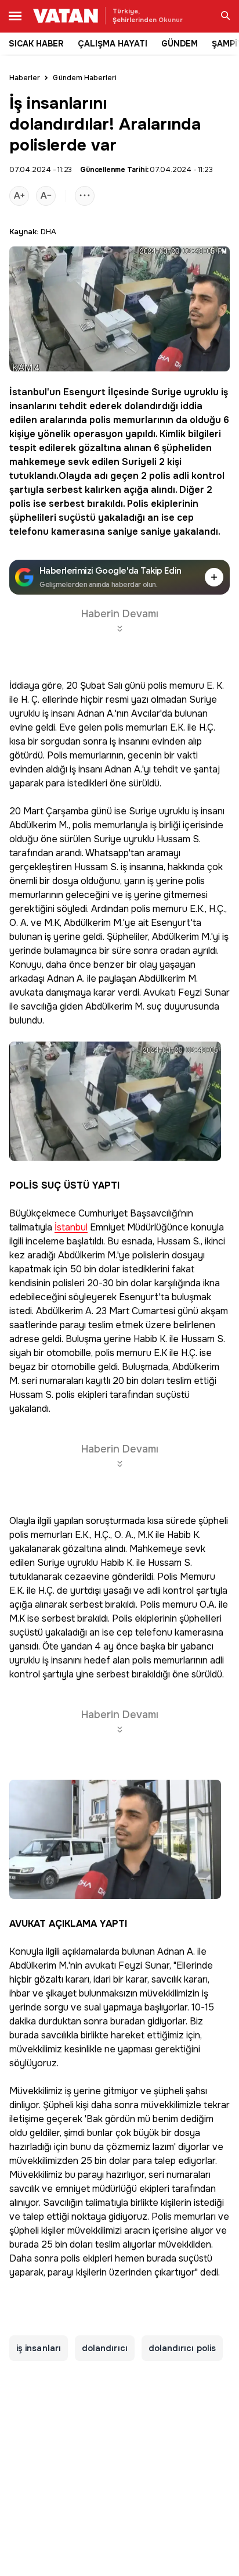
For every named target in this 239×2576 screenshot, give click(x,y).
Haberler (25, 78)
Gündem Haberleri (85, 78)
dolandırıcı (105, 2348)
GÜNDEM (180, 44)
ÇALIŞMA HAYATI (113, 44)
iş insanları (39, 2348)
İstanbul (28, 392)
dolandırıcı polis (182, 2348)
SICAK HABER (36, 44)
